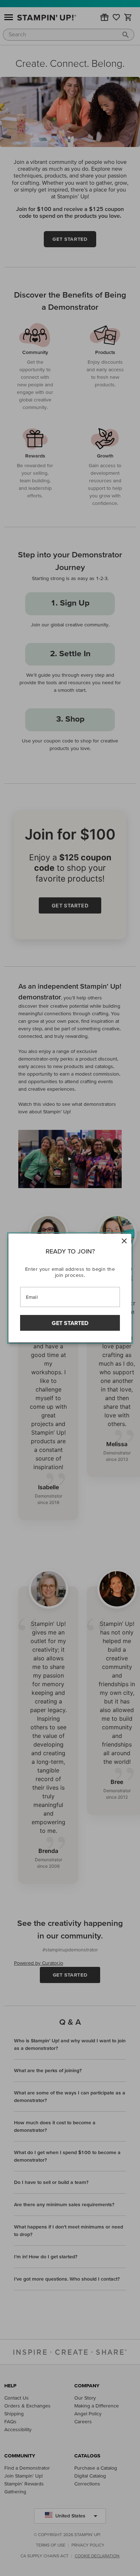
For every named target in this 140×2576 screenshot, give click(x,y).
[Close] (124, 1241)
